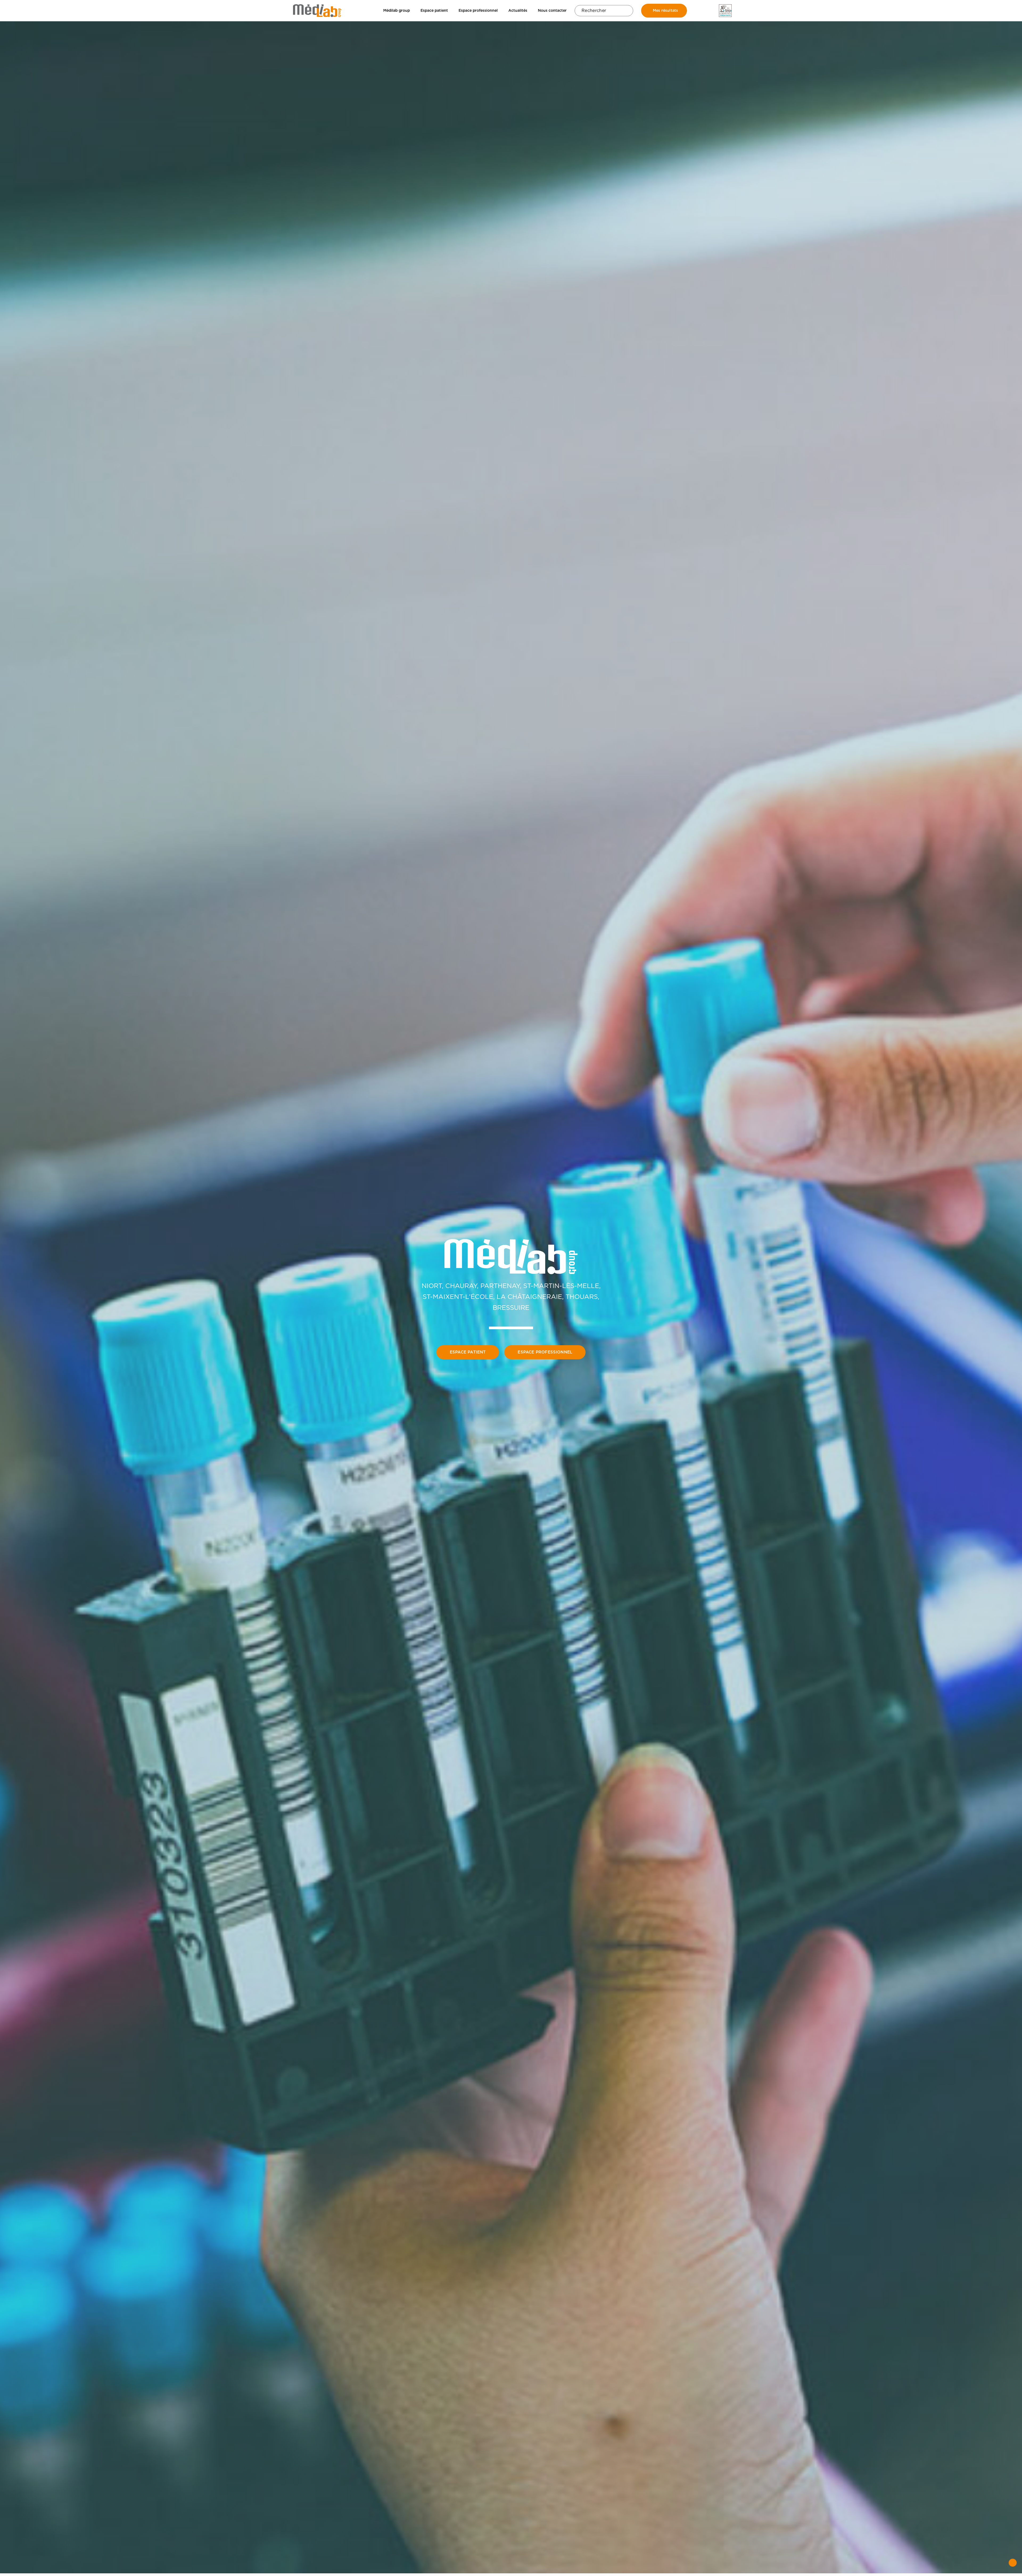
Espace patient (434, 10)
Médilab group (397, 10)
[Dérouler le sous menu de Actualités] (529, 11)
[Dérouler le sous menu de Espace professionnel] (499, 11)
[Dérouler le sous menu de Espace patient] (450, 11)
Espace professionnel (478, 10)
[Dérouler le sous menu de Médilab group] (411, 11)
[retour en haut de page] (1013, 2563)
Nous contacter (552, 10)
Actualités (518, 10)
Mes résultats (665, 10)
